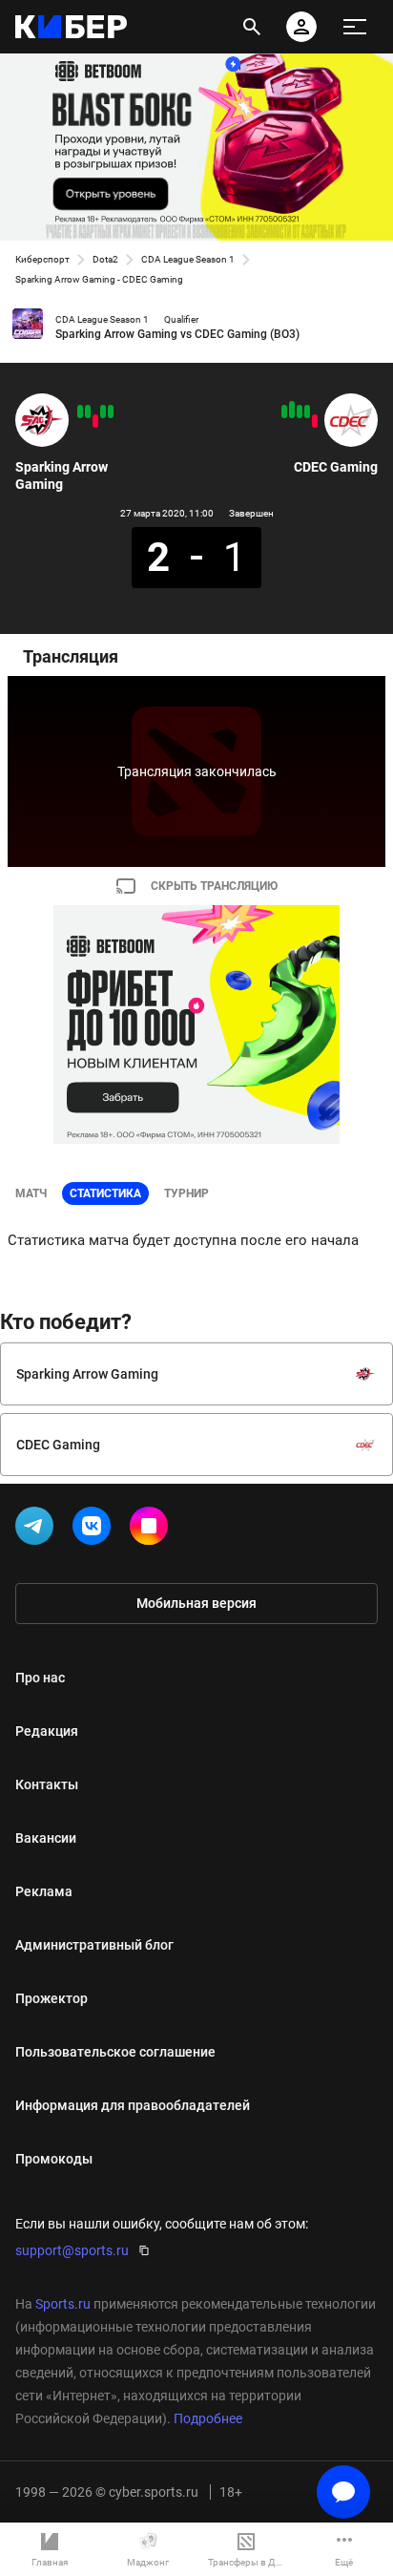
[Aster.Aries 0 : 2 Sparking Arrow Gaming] (88, 412)
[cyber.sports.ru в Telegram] (38, 1530)
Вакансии (46, 1838)
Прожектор (52, 1998)
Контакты (47, 1784)
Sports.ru (63, 2304)
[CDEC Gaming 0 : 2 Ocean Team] (315, 421)
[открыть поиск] (252, 27)
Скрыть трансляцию (214, 886)
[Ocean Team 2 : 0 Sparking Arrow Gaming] (95, 421)
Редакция (47, 1731)
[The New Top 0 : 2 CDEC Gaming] (300, 412)
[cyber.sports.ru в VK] (95, 1530)
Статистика (105, 1193)
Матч (31, 1193)
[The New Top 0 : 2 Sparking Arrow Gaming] (103, 412)
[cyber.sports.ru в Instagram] (153, 1530)
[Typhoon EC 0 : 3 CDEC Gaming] (292, 410)
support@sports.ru (72, 2250)
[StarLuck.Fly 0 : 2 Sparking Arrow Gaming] (111, 412)
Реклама (44, 1891)
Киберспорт (42, 259)
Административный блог (94, 1945)
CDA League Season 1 (188, 259)
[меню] (355, 27)
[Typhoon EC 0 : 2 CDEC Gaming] (284, 412)
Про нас (40, 1678)
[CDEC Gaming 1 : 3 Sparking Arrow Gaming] (80, 412)
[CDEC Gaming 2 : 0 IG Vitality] (307, 412)
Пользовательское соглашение (115, 2052)
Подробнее (208, 2418)
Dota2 (105, 259)
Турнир (186, 1193)
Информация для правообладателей (133, 2105)
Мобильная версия (196, 1603)
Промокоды (54, 2159)
